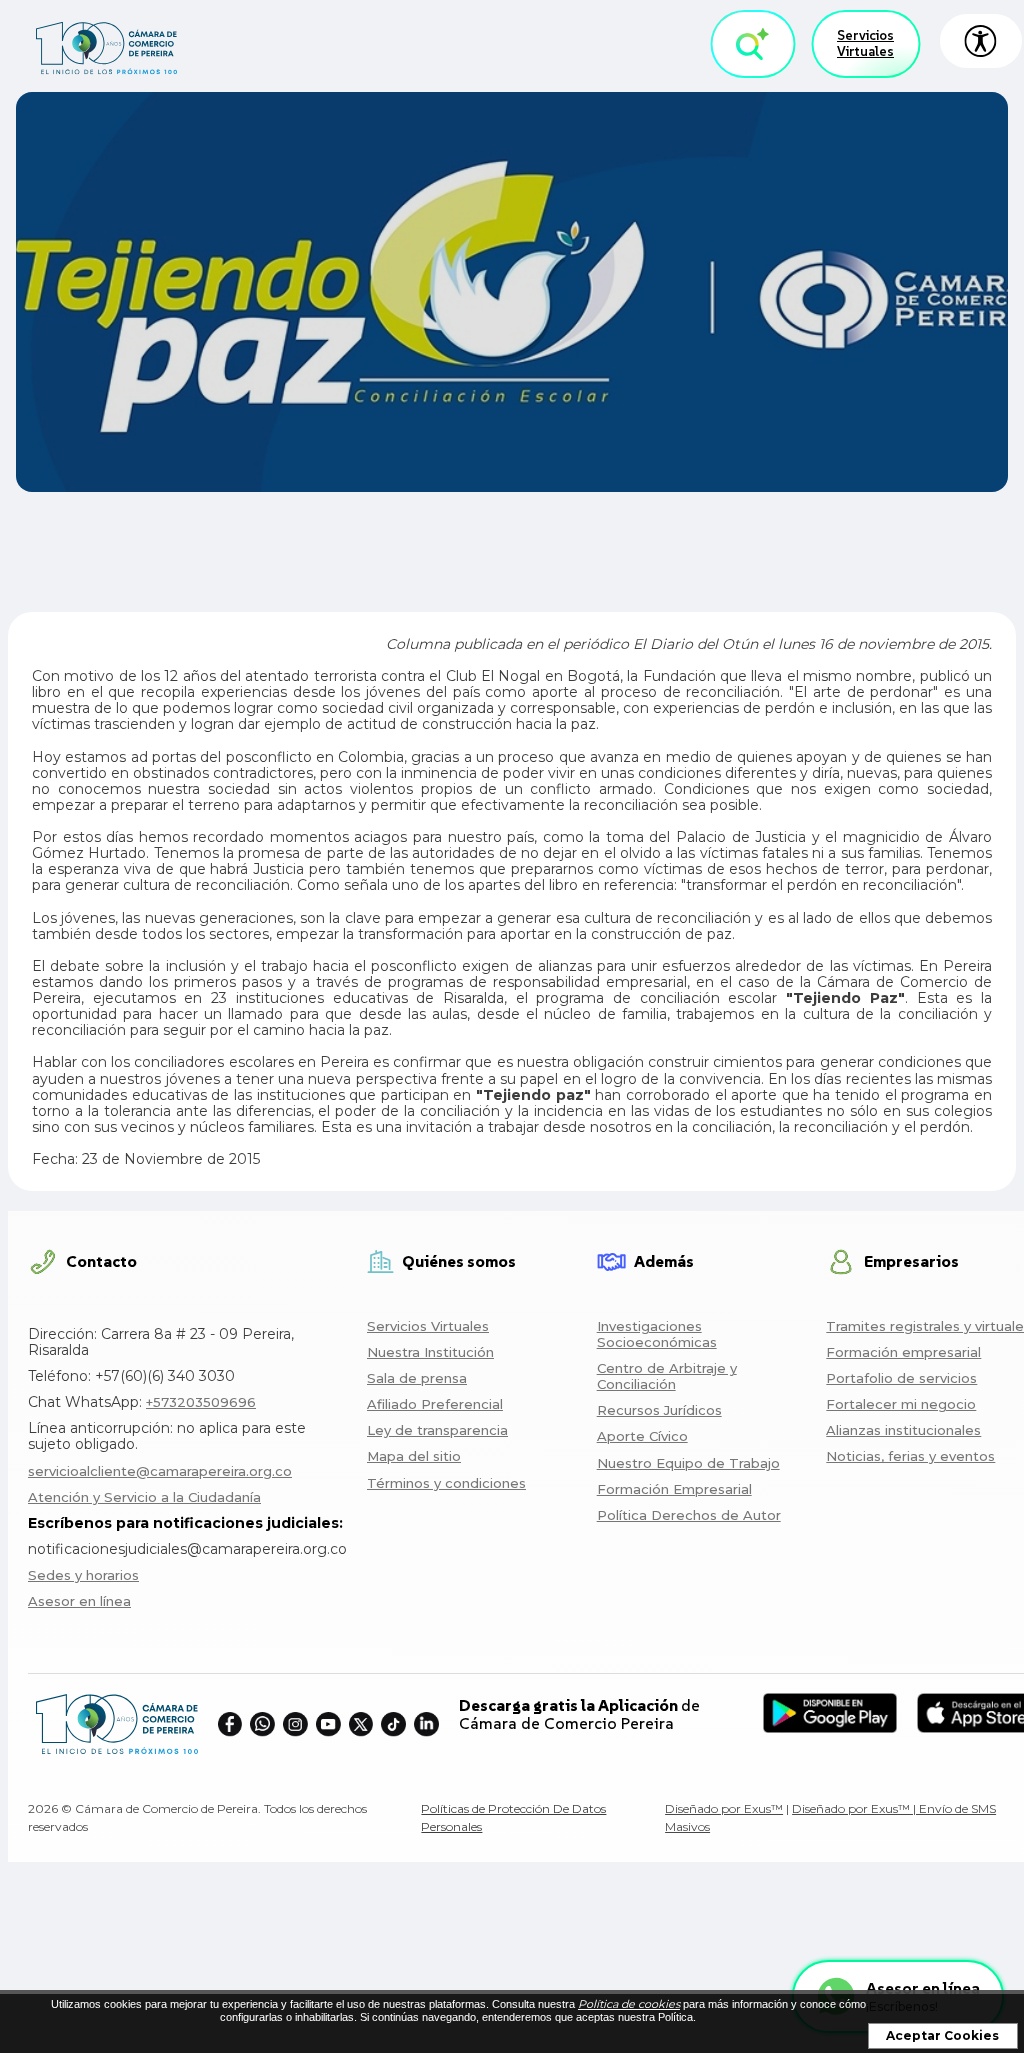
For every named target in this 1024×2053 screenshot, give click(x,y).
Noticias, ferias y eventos (910, 1456)
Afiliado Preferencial (435, 1404)
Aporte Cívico (642, 1436)
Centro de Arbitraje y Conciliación (667, 1376)
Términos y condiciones (446, 1483)
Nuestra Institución (430, 1352)
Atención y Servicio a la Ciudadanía (144, 1497)
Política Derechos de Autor (689, 1515)
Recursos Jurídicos (659, 1410)
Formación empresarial (903, 1352)
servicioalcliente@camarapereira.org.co (160, 1471)
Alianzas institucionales (903, 1430)
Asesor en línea (79, 1601)
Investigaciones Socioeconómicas (657, 1334)
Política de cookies (629, 2004)
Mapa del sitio (414, 1456)
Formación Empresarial (674, 1489)
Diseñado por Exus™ (724, 1808)
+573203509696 (201, 1402)
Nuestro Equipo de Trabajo (688, 1463)
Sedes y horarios (83, 1575)
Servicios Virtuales (865, 43)
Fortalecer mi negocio (901, 1404)
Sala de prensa (417, 1378)
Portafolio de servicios (901, 1378)
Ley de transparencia (437, 1430)
